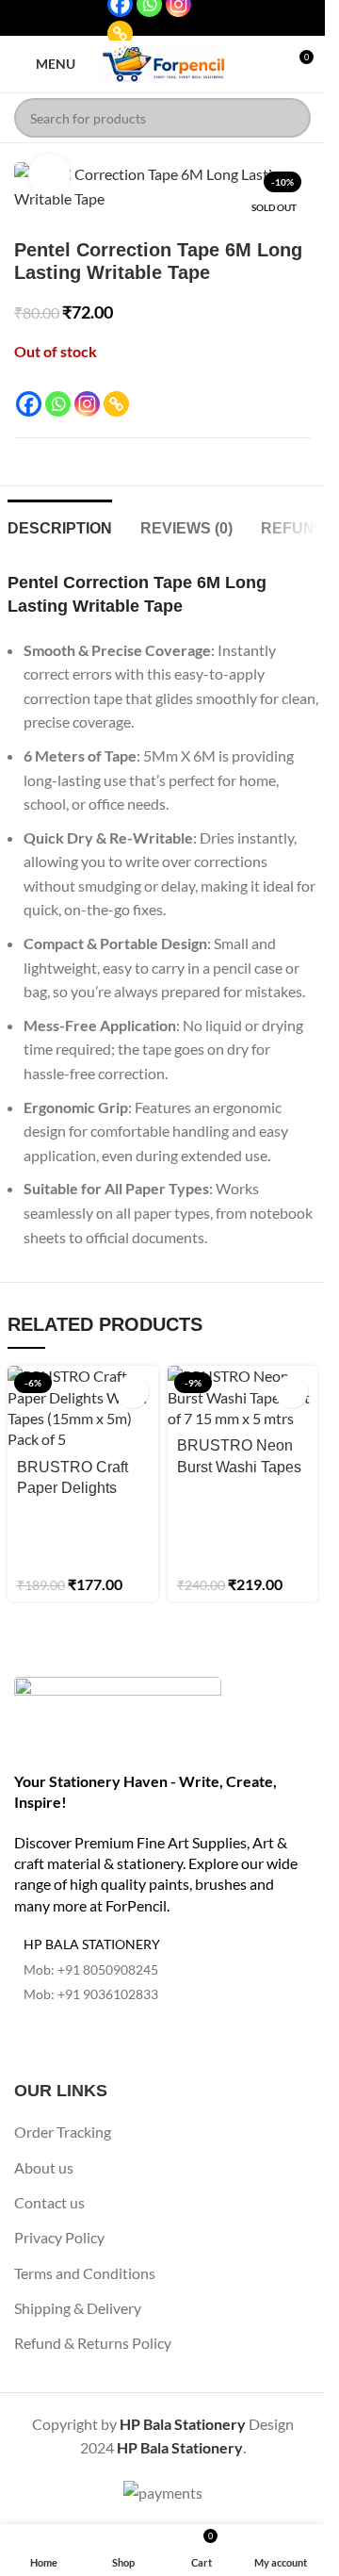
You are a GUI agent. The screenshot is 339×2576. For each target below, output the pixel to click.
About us (44, 2167)
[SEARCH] (291, 118)
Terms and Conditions (85, 2273)
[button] (132, 1392)
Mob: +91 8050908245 (91, 1969)
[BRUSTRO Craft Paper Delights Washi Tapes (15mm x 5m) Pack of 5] (83, 1408)
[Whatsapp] (58, 404)
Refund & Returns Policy (93, 2343)
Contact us (49, 2202)
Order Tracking (63, 2132)
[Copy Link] (120, 33)
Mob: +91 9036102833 (91, 1994)
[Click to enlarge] (49, 175)
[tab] (60, 526)
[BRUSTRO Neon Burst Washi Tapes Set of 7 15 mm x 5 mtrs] (243, 1397)
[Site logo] (163, 62)
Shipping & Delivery (78, 2308)
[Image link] (118, 1712)
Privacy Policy (59, 2237)
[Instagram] (87, 404)
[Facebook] (29, 404)
